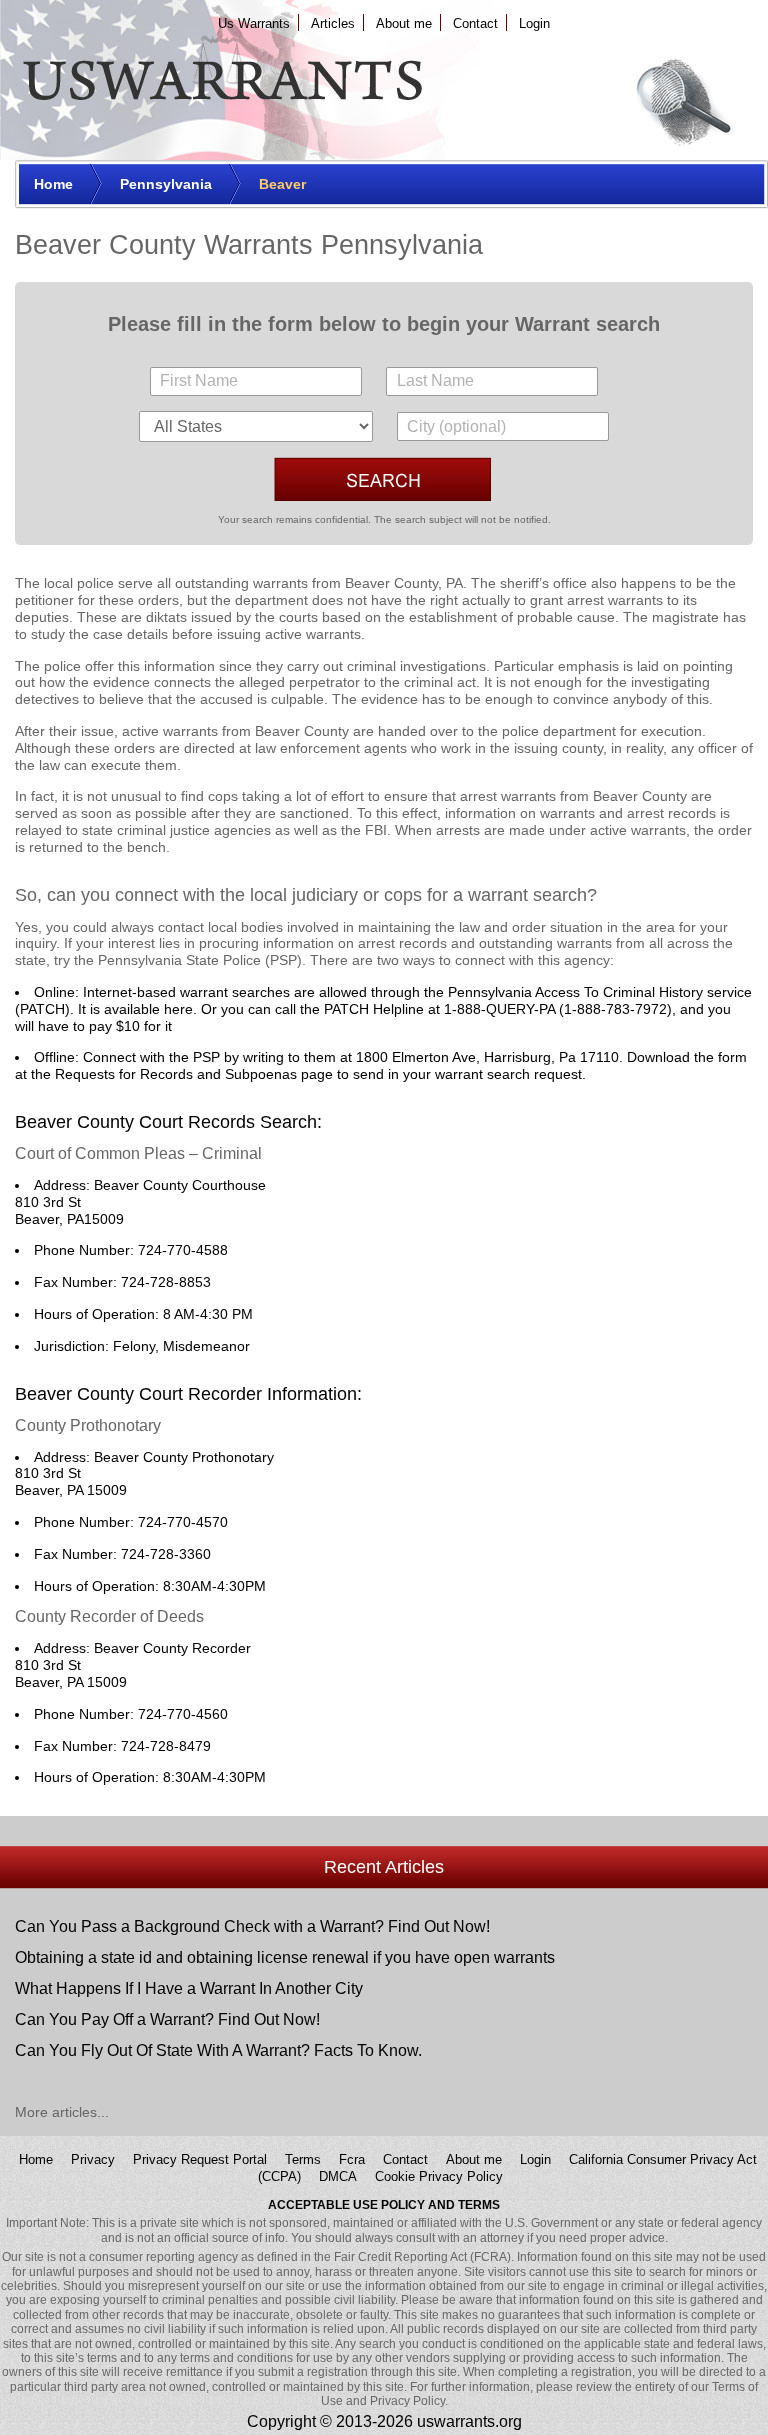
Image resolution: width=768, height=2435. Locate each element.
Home (36, 2159)
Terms (303, 2159)
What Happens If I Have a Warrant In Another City (189, 1988)
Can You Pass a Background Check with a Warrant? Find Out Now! (252, 1926)
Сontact (475, 23)
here (178, 1009)
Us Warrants (254, 23)
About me (404, 23)
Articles (333, 23)
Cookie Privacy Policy (439, 2176)
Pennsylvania (140, 960)
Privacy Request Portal (200, 2159)
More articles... (62, 2112)
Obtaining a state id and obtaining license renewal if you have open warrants (285, 1957)
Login (534, 23)
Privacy (93, 2159)
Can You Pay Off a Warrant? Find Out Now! (167, 2019)
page (317, 1074)
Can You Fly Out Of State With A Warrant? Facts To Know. (218, 2050)
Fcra (352, 2159)
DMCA (338, 2176)
